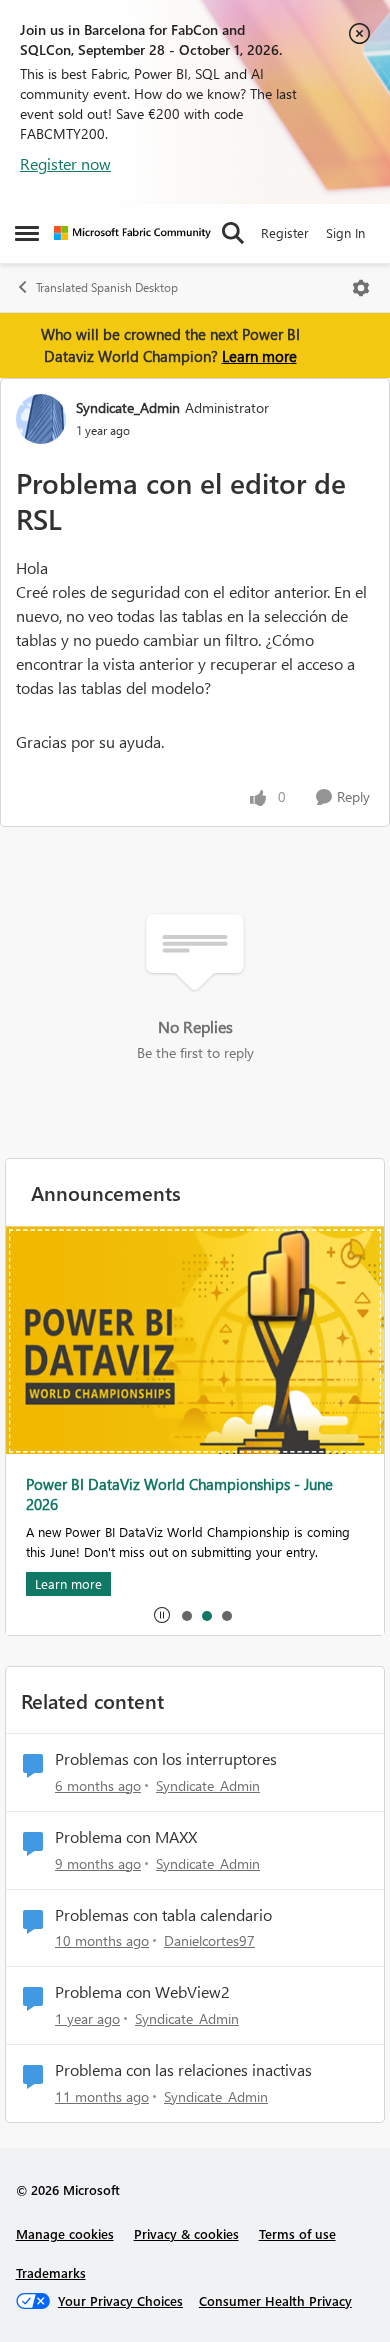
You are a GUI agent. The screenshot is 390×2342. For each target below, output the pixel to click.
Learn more (259, 356)
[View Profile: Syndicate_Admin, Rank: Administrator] (41, 419)
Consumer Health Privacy (275, 2300)
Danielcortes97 (209, 1940)
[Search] (233, 233)
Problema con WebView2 (142, 1992)
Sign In (345, 232)
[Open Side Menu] (27, 233)
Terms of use (297, 2233)
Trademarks (51, 2272)
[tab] (186, 1615)
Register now (65, 163)
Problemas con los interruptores (166, 1759)
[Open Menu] (361, 288)
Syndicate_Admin (128, 407)
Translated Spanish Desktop (107, 287)
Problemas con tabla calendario (163, 1915)
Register (285, 232)
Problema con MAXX (126, 1837)
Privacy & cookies (186, 2233)
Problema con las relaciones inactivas (183, 2070)
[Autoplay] (162, 1615)
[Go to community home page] (132, 233)
